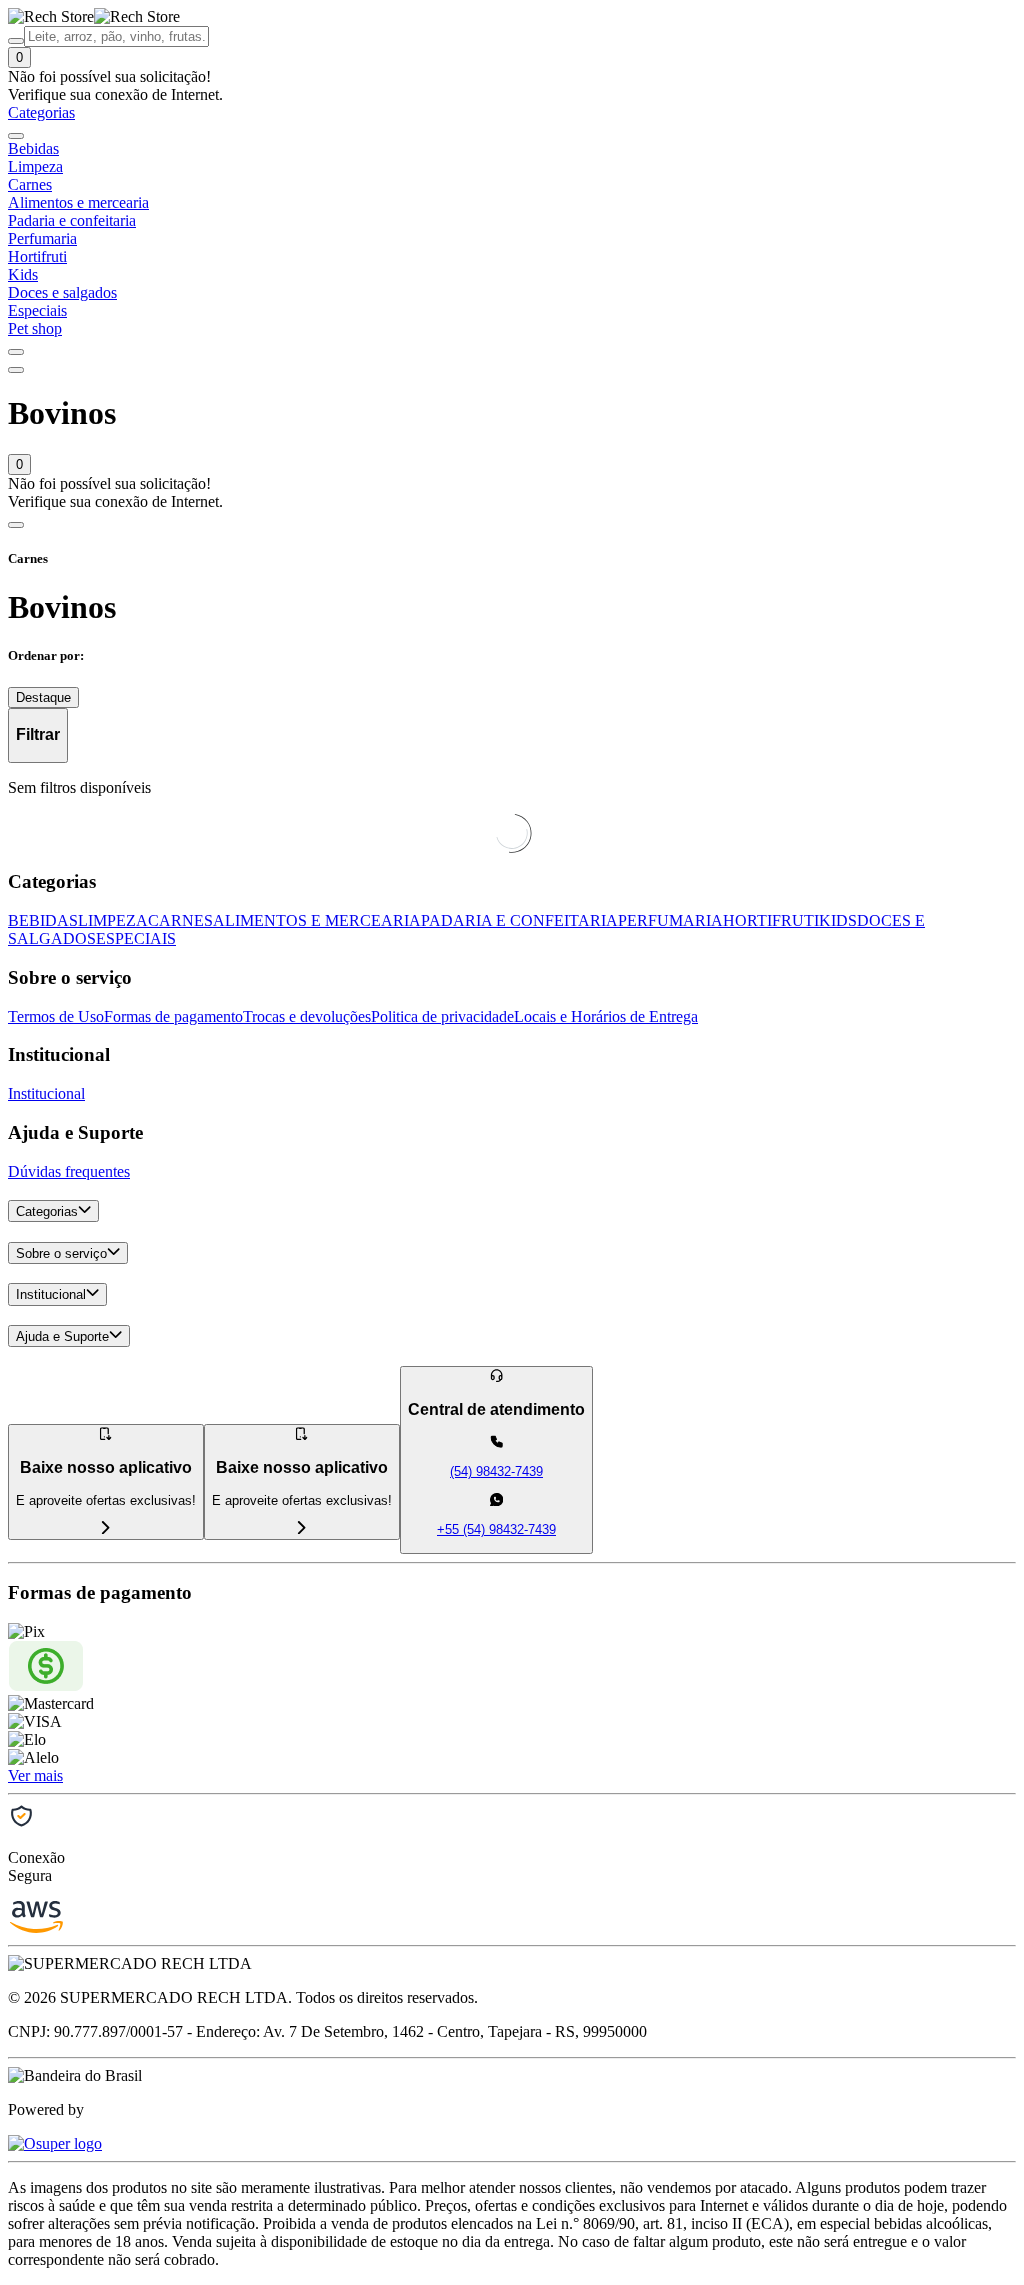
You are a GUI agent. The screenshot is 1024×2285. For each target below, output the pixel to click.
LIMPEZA (113, 920)
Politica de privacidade (442, 1016)
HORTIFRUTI (771, 920)
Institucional (46, 1093)
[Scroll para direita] (16, 352)
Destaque (43, 697)
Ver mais (35, 1775)
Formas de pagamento (173, 1016)
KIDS (838, 920)
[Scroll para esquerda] (16, 136)
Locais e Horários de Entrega (606, 1016)
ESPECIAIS (136, 938)
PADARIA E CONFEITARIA (519, 920)
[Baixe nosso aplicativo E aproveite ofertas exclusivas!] (302, 1528)
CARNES (180, 920)
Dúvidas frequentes (69, 1171)
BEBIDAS (43, 920)
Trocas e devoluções (307, 1016)
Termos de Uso (56, 1016)
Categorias (47, 1211)
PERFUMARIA (670, 920)
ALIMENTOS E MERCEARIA (317, 920)
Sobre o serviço (61, 1253)
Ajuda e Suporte (62, 1336)
